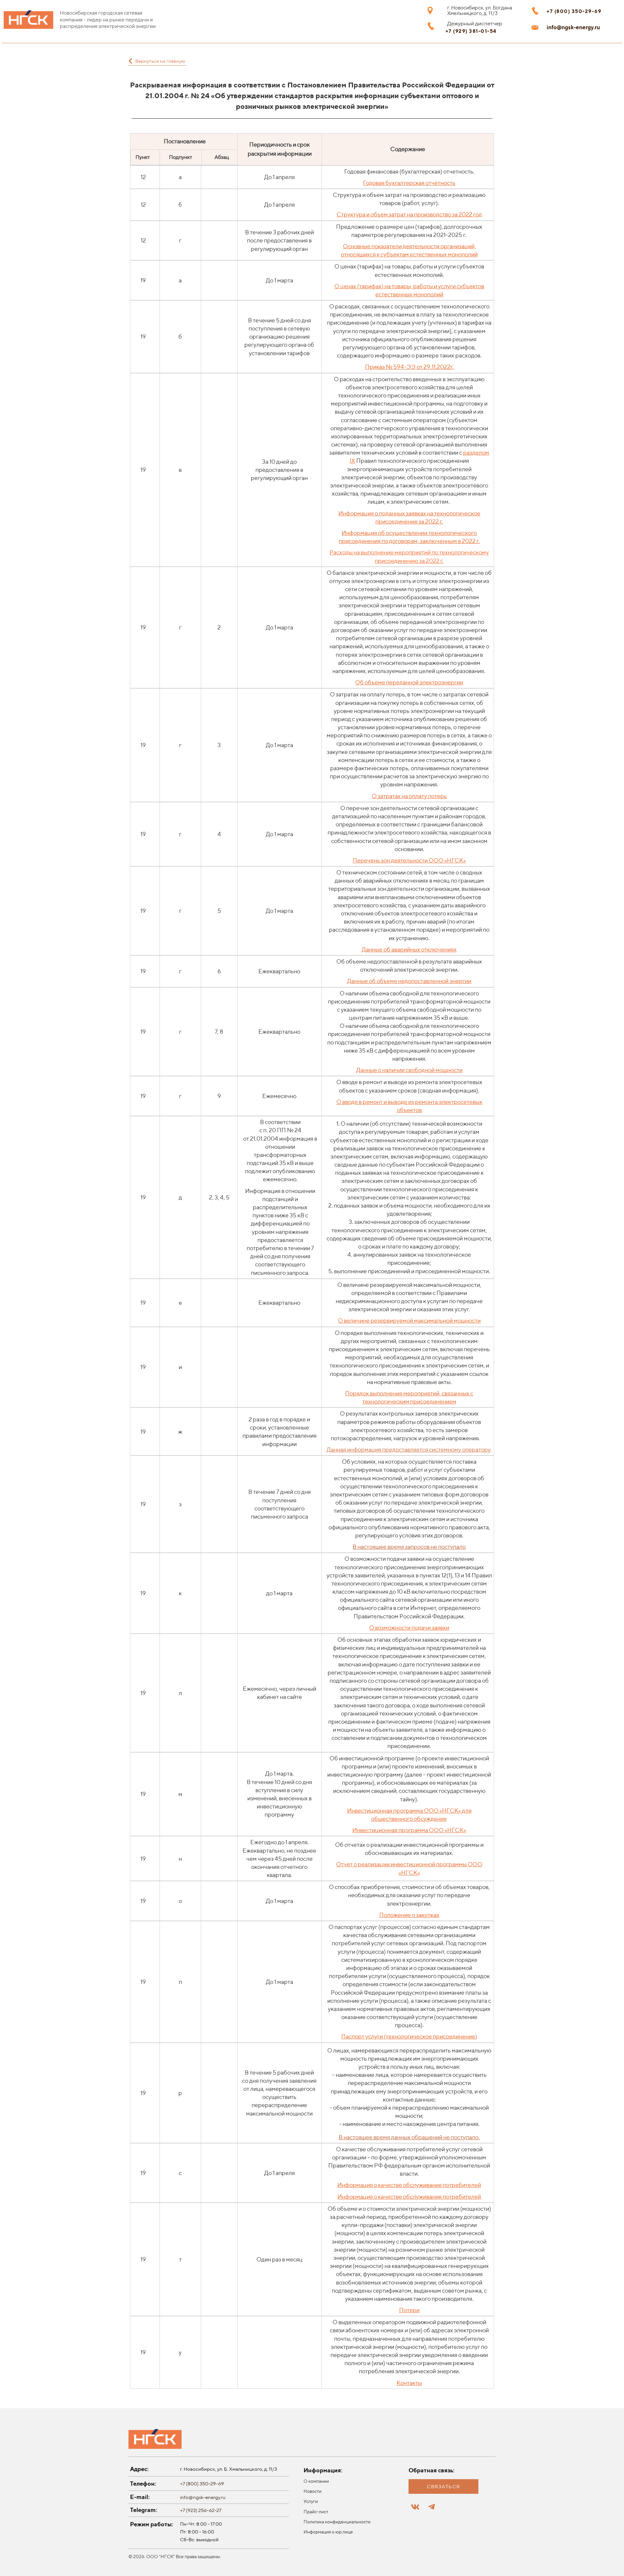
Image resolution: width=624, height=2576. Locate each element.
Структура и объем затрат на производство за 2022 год (409, 214)
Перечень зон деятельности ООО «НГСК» (409, 860)
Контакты (409, 2383)
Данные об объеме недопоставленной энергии (409, 981)
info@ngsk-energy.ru (203, 2497)
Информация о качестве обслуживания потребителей (409, 2185)
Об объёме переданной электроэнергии (409, 682)
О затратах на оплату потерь (409, 796)
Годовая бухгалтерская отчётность (409, 183)
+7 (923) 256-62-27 (201, 2510)
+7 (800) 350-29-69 (202, 2484)
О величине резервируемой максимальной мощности (409, 1320)
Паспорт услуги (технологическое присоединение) (409, 2036)
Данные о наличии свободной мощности (409, 1070)
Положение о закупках (409, 1915)
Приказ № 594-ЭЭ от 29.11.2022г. (409, 367)
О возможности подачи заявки (409, 1628)
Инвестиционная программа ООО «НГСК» (404, 1811)
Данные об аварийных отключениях (409, 949)
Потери (409, 2310)
